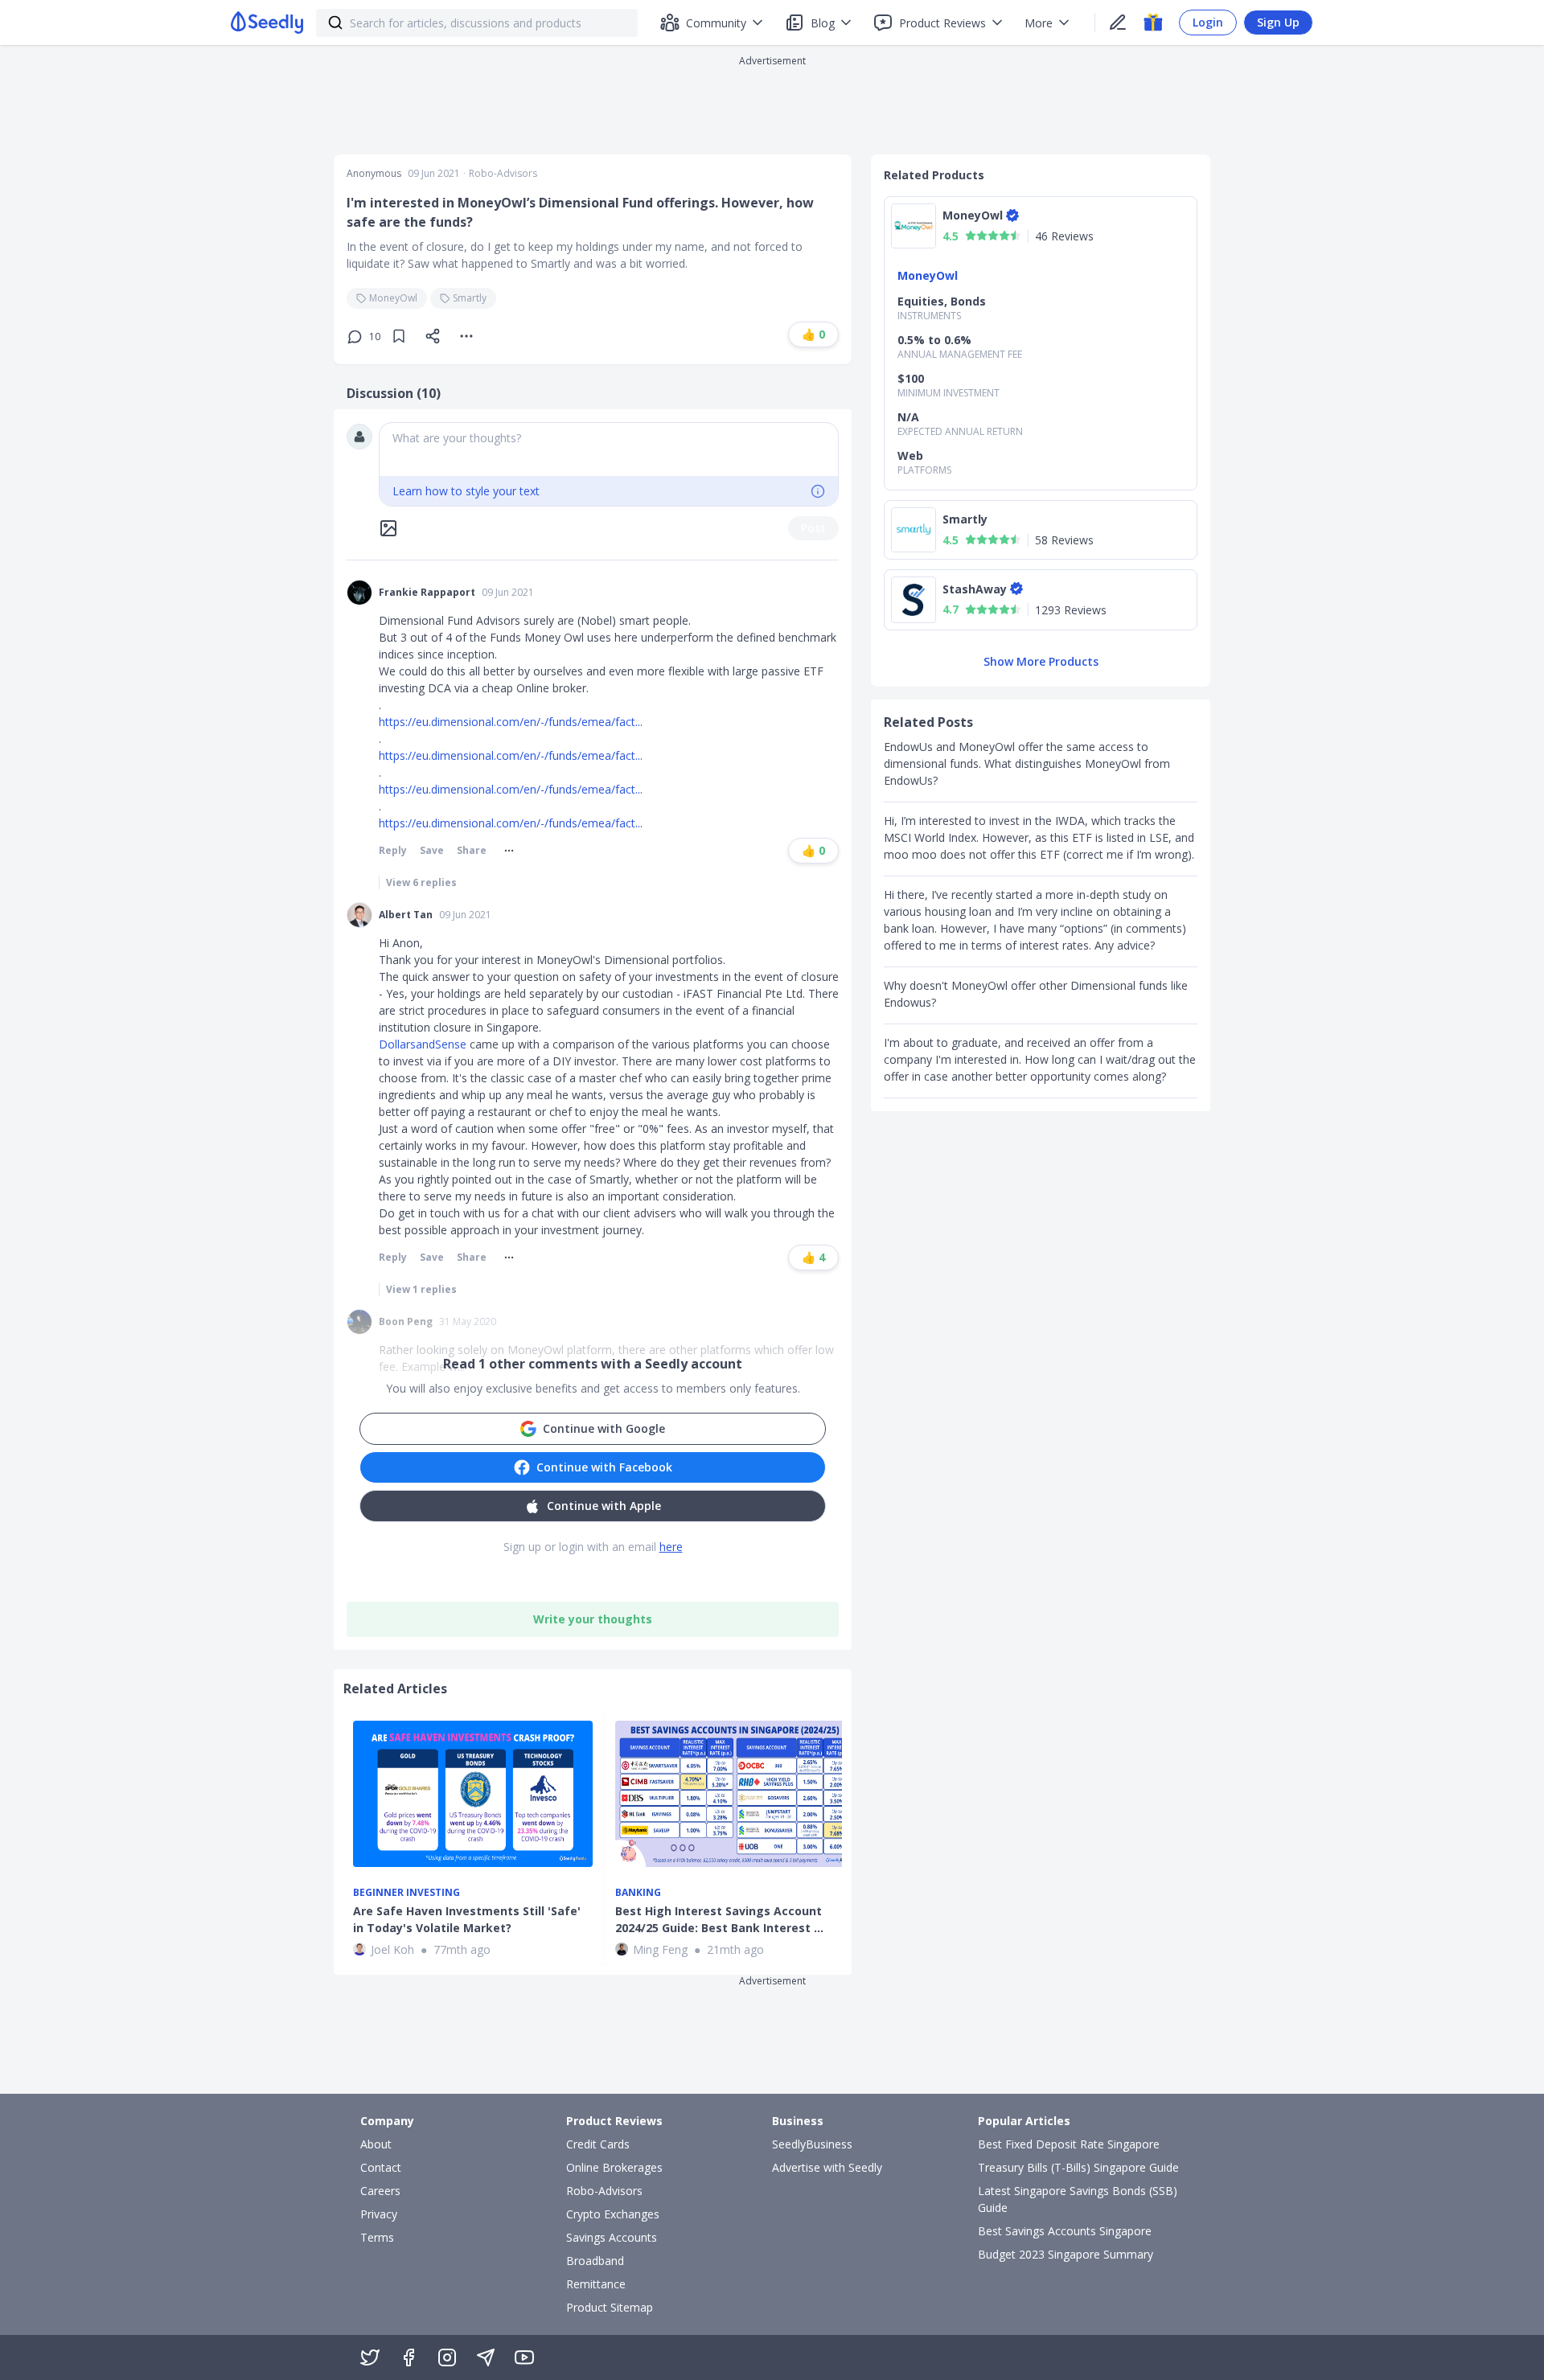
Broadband (595, 2261)
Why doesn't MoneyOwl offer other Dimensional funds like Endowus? (1036, 994)
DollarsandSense (424, 1044)
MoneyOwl (393, 298)
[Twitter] (370, 2357)
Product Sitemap (610, 2307)
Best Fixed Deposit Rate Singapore (1069, 2144)
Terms (377, 2237)
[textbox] (609, 449)
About (376, 2144)
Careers (380, 2191)
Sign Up (1278, 22)
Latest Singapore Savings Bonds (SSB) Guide (1078, 2199)
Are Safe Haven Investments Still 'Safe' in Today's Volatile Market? (467, 1919)
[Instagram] (447, 2357)
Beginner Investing (407, 1893)
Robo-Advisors (503, 174)
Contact (381, 2167)
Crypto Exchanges (613, 2214)
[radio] (971, 236)
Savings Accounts (612, 2237)
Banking (638, 1893)
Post (813, 528)
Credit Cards (598, 2144)
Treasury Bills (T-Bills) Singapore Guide (1078, 2167)
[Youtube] (524, 2357)
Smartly (470, 298)
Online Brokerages (614, 2167)
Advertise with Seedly (827, 2167)
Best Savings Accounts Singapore (1065, 2231)
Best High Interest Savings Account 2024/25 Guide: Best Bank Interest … (719, 1919)
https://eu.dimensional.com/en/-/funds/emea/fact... (511, 722)
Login (1208, 22)
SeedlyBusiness (812, 2144)
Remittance (596, 2284)
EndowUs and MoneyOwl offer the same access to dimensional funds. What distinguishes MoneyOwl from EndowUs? (1027, 763)
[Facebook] (409, 2357)
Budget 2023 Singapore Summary (1066, 2254)
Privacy (379, 2214)
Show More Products (1041, 661)
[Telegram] (486, 2357)
